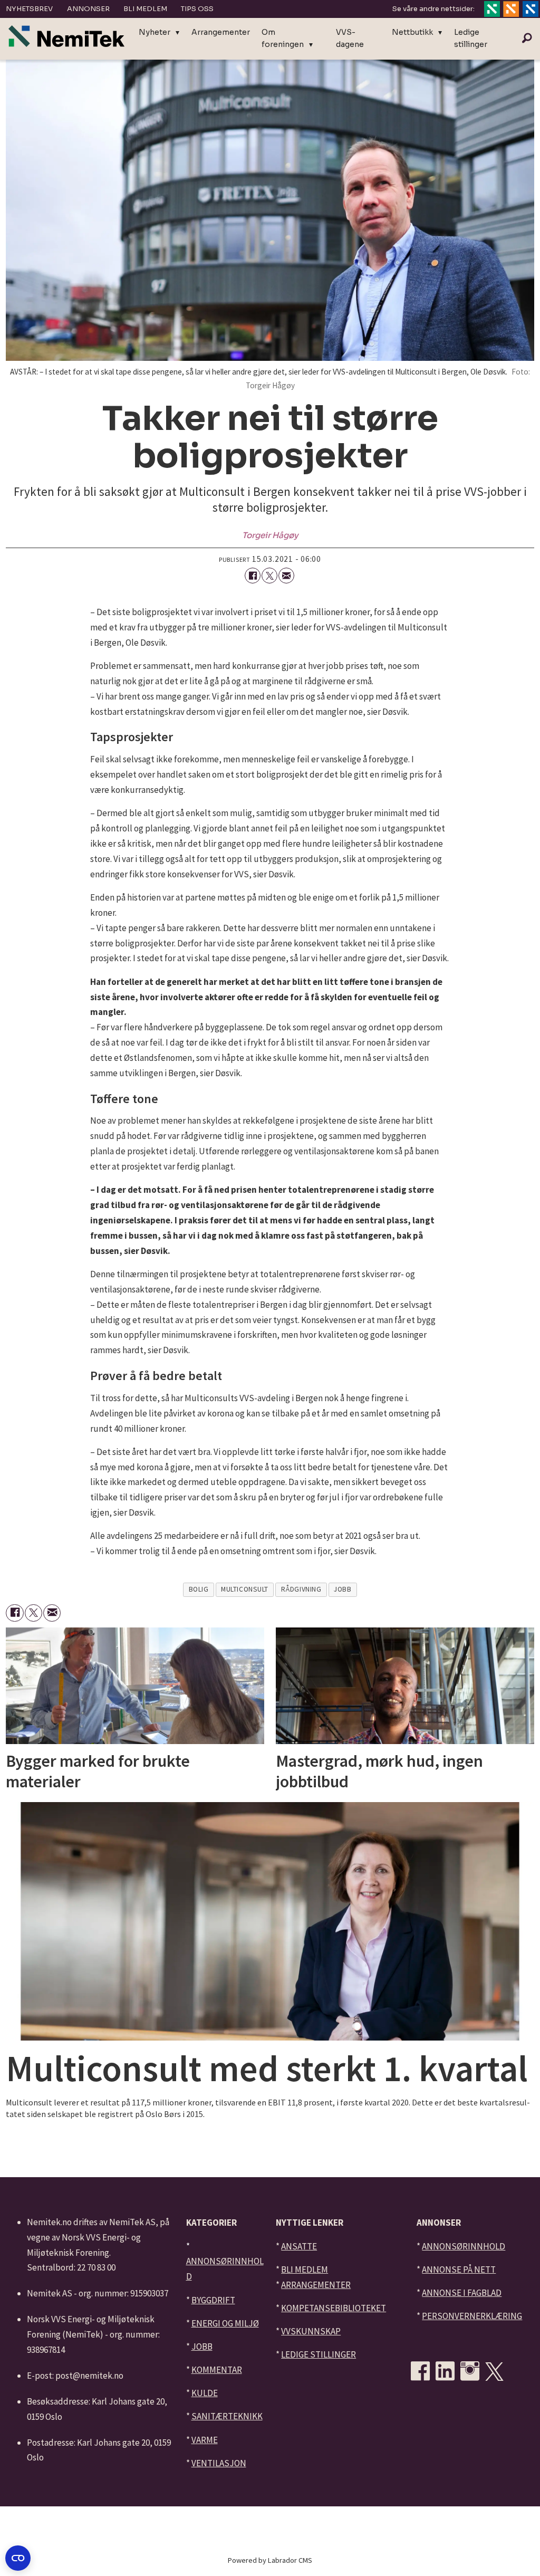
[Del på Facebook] (253, 576)
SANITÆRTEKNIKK (227, 2416)
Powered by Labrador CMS (270, 2560)
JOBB (202, 2347)
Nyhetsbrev (29, 9)
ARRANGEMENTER (316, 2285)
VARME (205, 2440)
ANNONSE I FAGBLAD (462, 2293)
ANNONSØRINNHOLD (464, 2246)
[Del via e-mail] (286, 576)
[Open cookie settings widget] (18, 2558)
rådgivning (301, 1589)
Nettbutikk (412, 32)
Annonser (88, 9)
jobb (343, 1589)
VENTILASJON (219, 2463)
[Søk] (527, 39)
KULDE (205, 2393)
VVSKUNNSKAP (311, 2331)
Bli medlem (145, 9)
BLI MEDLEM (305, 2269)
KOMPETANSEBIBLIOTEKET (334, 2308)
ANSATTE (299, 2246)
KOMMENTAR (217, 2370)
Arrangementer (221, 32)
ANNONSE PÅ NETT (459, 2269)
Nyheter (155, 32)
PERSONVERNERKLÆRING (472, 2316)
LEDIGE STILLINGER (319, 2354)
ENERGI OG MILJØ (225, 2323)
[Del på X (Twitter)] (269, 576)
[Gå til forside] (66, 36)
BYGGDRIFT (213, 2300)
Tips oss (197, 9)
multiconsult (245, 1589)
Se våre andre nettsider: (433, 9)
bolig (199, 1589)
